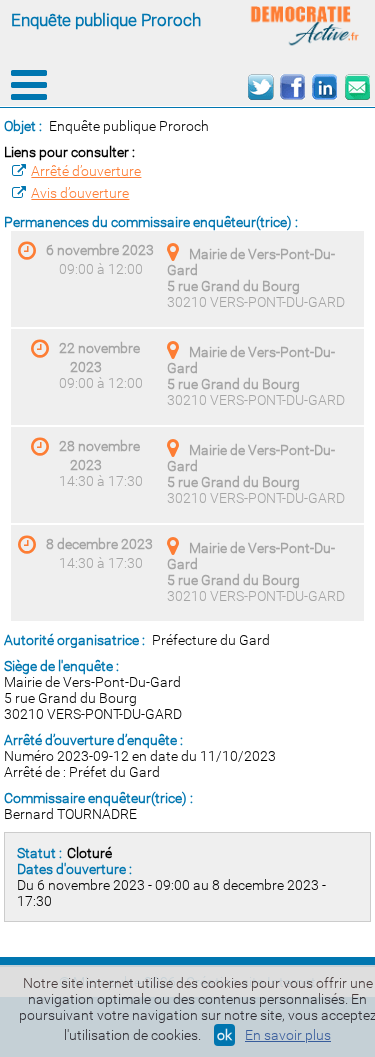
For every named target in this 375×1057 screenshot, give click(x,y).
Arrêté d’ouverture (86, 171)
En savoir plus (288, 1035)
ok (224, 1035)
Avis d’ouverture (80, 193)
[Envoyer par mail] (356, 87)
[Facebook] (292, 87)
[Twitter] (260, 87)
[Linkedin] (324, 87)
